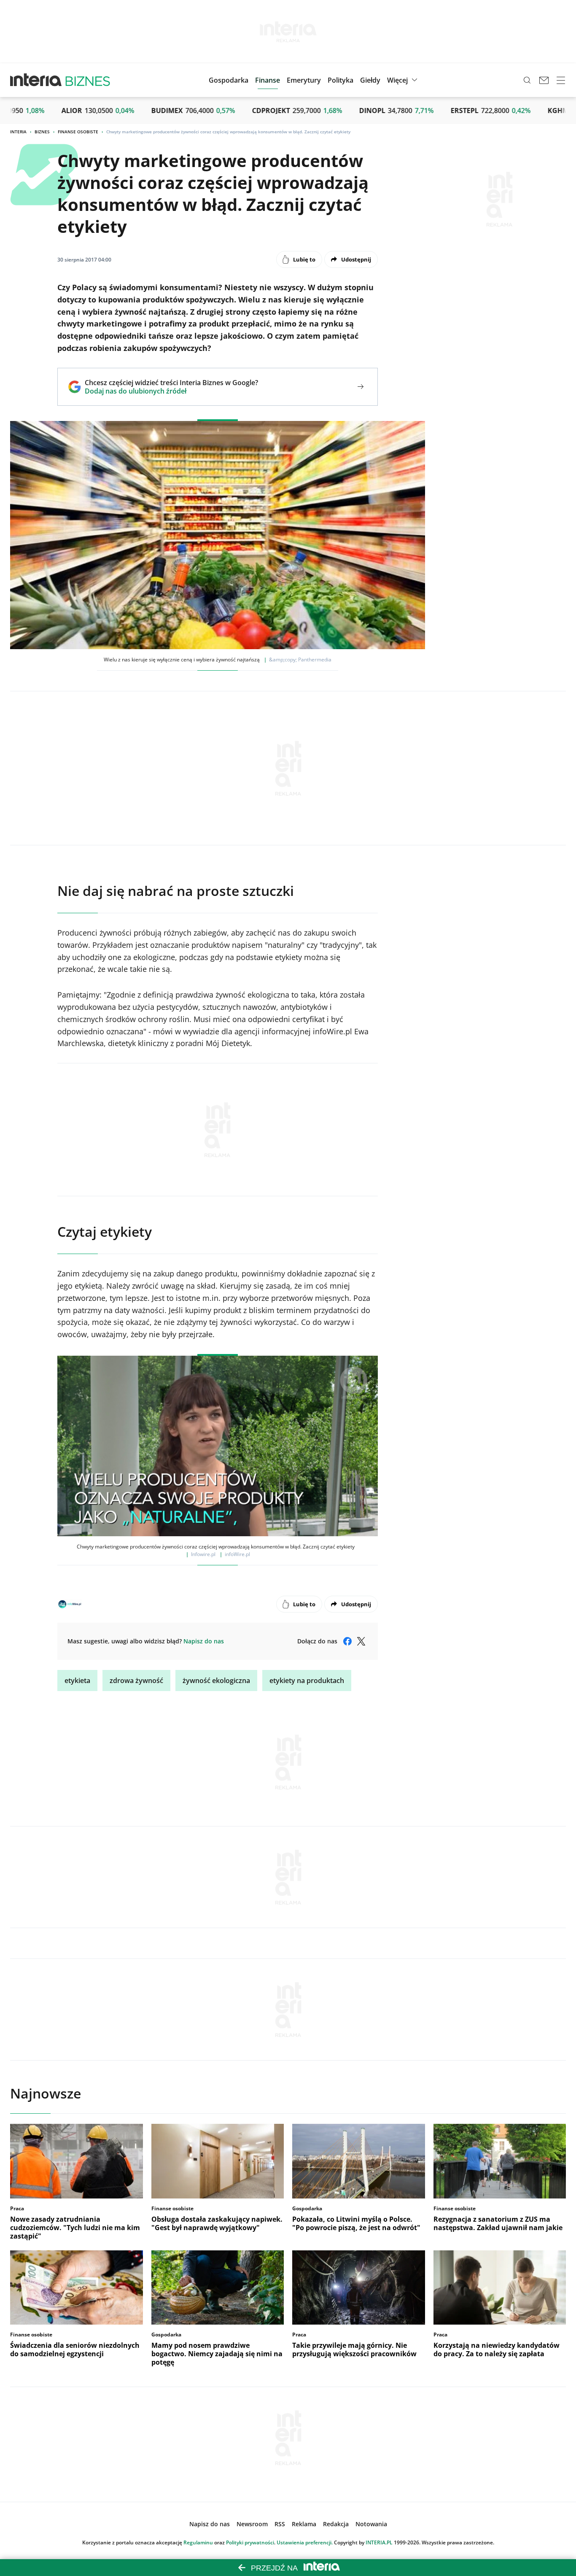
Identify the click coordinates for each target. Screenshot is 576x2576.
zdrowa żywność (136, 1680)
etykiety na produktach (307, 1680)
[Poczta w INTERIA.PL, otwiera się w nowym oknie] (544, 80)
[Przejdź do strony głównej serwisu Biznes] (88, 80)
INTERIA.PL (379, 2542)
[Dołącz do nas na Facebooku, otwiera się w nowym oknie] (347, 1641)
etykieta (77, 1680)
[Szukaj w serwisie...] (527, 80)
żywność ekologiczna (216, 1680)
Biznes (42, 132)
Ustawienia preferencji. (305, 2542)
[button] (370, 80)
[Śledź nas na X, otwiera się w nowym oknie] (361, 1641)
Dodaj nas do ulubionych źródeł (171, 391)
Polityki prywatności (250, 2542)
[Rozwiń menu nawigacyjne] (561, 80)
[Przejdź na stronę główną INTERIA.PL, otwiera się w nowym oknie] (36, 80)
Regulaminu (198, 2542)
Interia (18, 132)
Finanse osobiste (78, 132)
